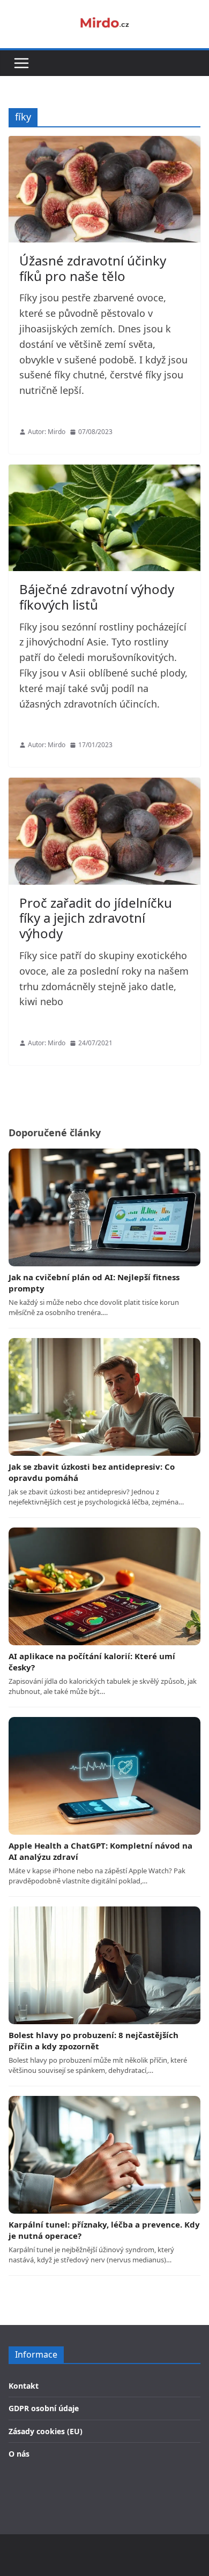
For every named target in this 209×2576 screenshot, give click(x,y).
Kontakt (24, 2386)
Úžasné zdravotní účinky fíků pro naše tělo (93, 268)
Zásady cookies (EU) (46, 2431)
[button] (21, 63)
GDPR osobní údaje (44, 2408)
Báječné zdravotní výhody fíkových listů (97, 597)
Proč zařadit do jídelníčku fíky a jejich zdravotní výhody (96, 918)
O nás (19, 2454)
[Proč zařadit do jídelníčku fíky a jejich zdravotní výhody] (104, 831)
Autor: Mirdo (47, 432)
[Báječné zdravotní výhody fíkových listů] (104, 518)
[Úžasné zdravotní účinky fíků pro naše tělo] (104, 189)
